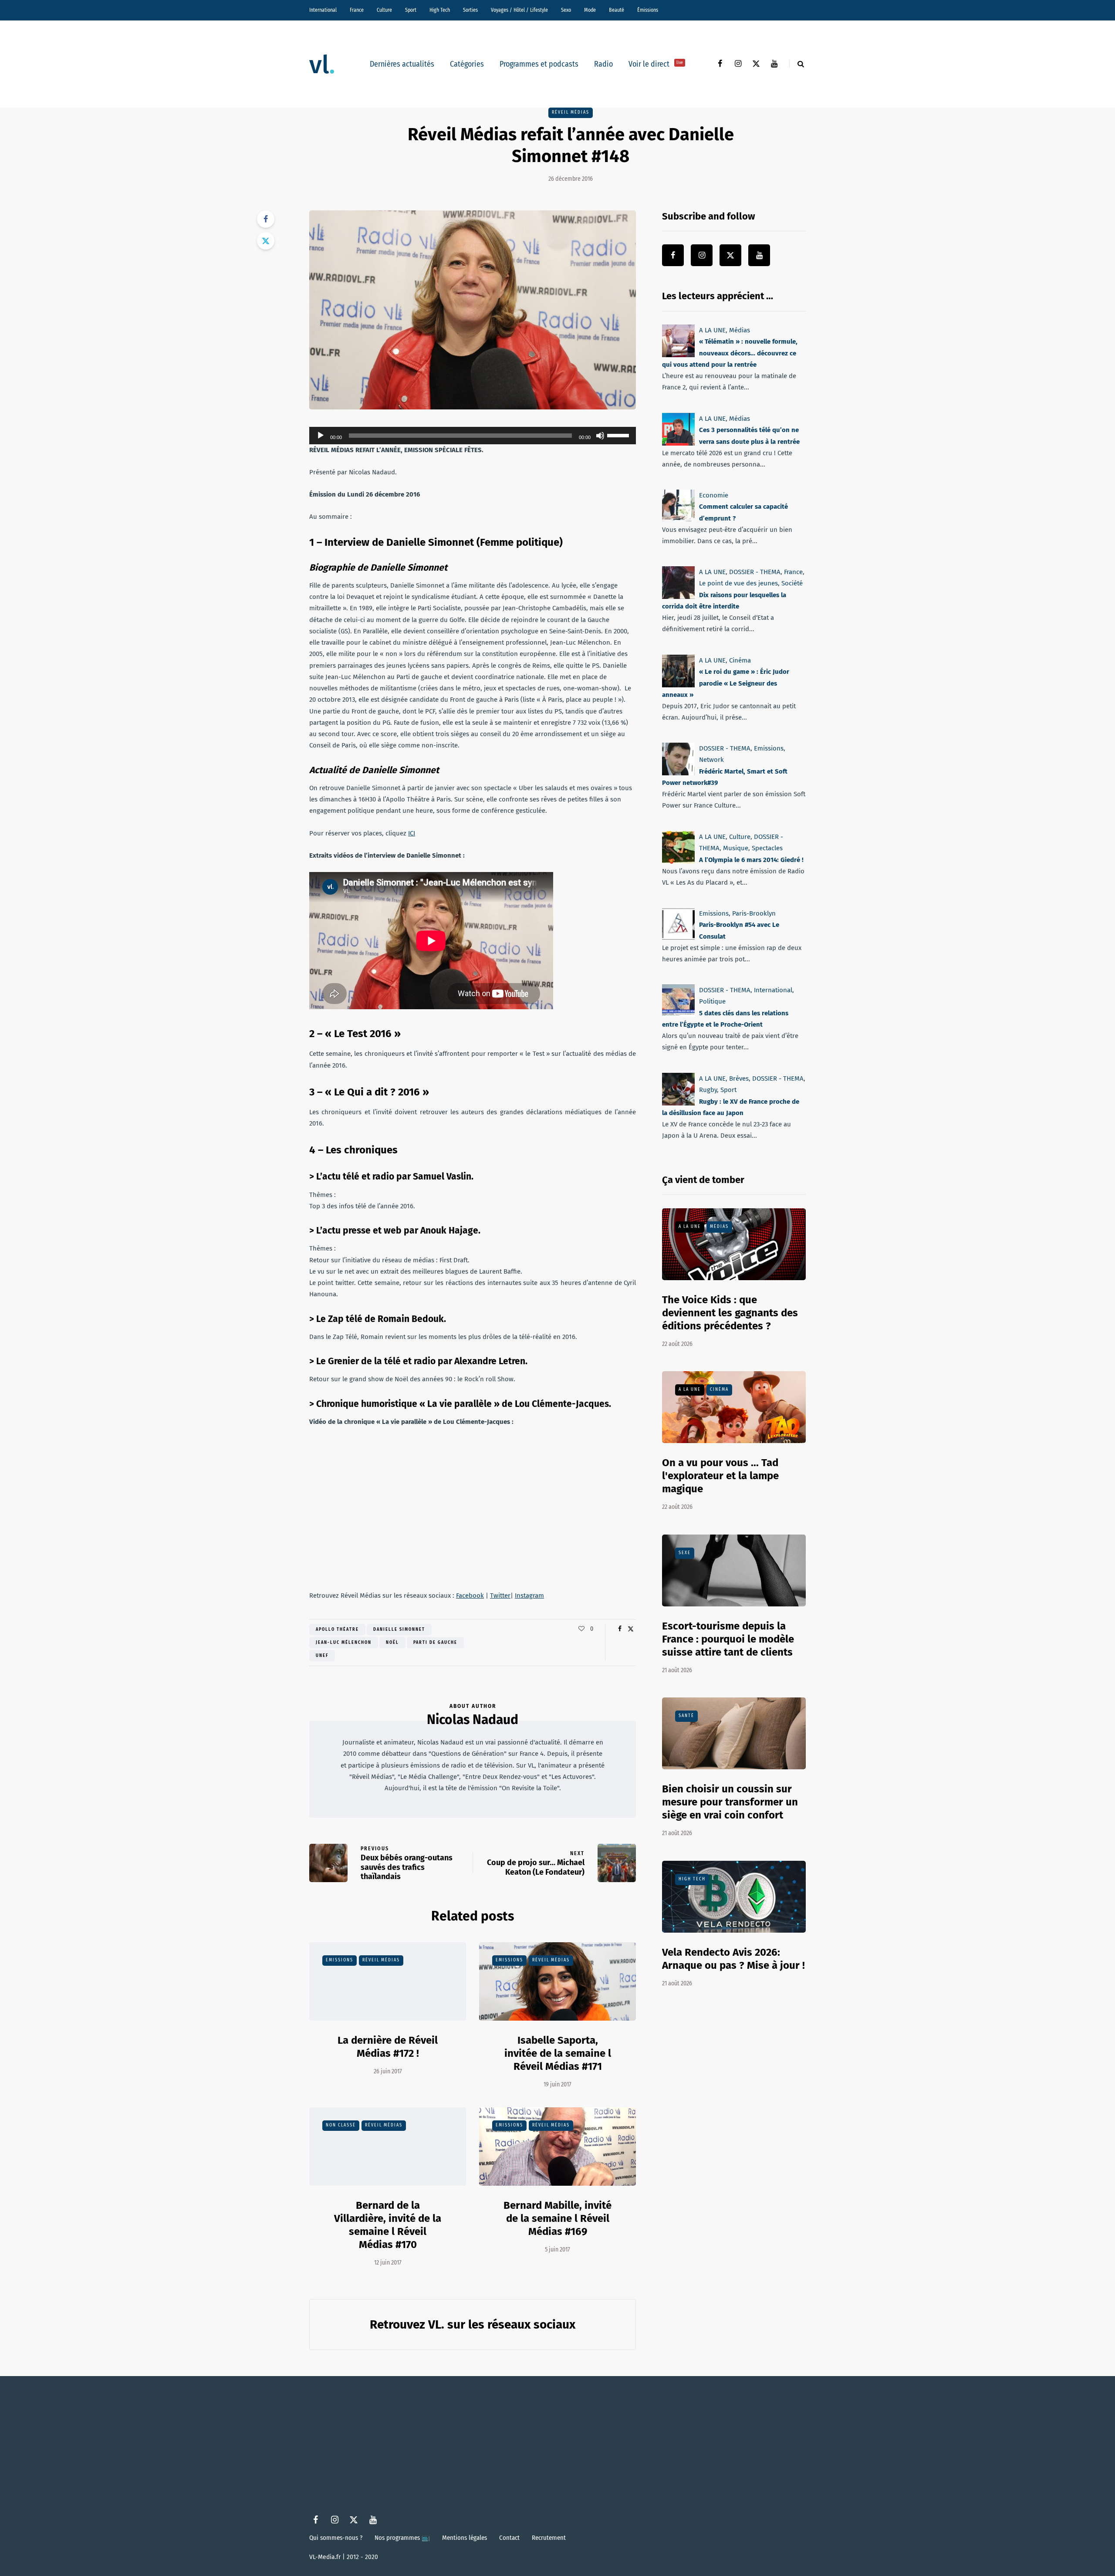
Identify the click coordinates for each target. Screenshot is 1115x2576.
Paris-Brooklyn (754, 913)
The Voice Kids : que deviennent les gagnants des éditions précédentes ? (730, 1313)
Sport (411, 10)
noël (392, 1643)
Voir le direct (656, 64)
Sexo (566, 10)
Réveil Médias (571, 112)
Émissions (648, 10)
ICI (412, 833)
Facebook (470, 1596)
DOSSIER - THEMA (755, 572)
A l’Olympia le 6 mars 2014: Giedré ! (751, 859)
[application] (473, 436)
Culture (384, 10)
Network (711, 760)
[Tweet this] (266, 241)
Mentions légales (465, 2538)
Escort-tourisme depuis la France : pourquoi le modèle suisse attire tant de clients (728, 1639)
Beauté (617, 10)
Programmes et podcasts (539, 64)
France (357, 10)
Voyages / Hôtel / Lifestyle (519, 10)
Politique (712, 1001)
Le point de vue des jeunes (738, 583)
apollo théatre (337, 1629)
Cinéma (740, 660)
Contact (509, 2538)
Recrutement (549, 2538)
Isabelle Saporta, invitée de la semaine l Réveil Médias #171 (558, 2053)
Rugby (708, 1090)
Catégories (467, 64)
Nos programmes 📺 (402, 2538)
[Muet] (600, 436)
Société (792, 583)
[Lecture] (321, 436)
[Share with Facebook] (266, 219)
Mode (590, 10)
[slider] (619, 435)
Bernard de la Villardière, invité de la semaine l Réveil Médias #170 (388, 2225)
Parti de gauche (435, 1643)
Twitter (500, 1596)
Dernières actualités (402, 64)
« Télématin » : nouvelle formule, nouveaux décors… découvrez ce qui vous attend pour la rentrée (730, 353)
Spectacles (767, 848)
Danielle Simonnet (399, 1629)
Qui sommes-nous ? (336, 2538)
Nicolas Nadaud (473, 1720)
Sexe (685, 1553)
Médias (740, 330)
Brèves (739, 1078)
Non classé (341, 2125)
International (323, 10)
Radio (603, 64)
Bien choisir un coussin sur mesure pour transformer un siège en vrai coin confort (730, 1802)
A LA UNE (712, 330)
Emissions (340, 1960)
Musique (736, 848)
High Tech (440, 10)
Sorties (470, 10)
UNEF (322, 1656)
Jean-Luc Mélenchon (344, 1643)
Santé (686, 1716)
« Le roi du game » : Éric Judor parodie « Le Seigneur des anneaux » (726, 683)
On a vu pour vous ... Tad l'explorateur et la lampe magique (720, 1476)
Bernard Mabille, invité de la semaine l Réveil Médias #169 (557, 2218)
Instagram (529, 1596)
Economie (714, 495)
